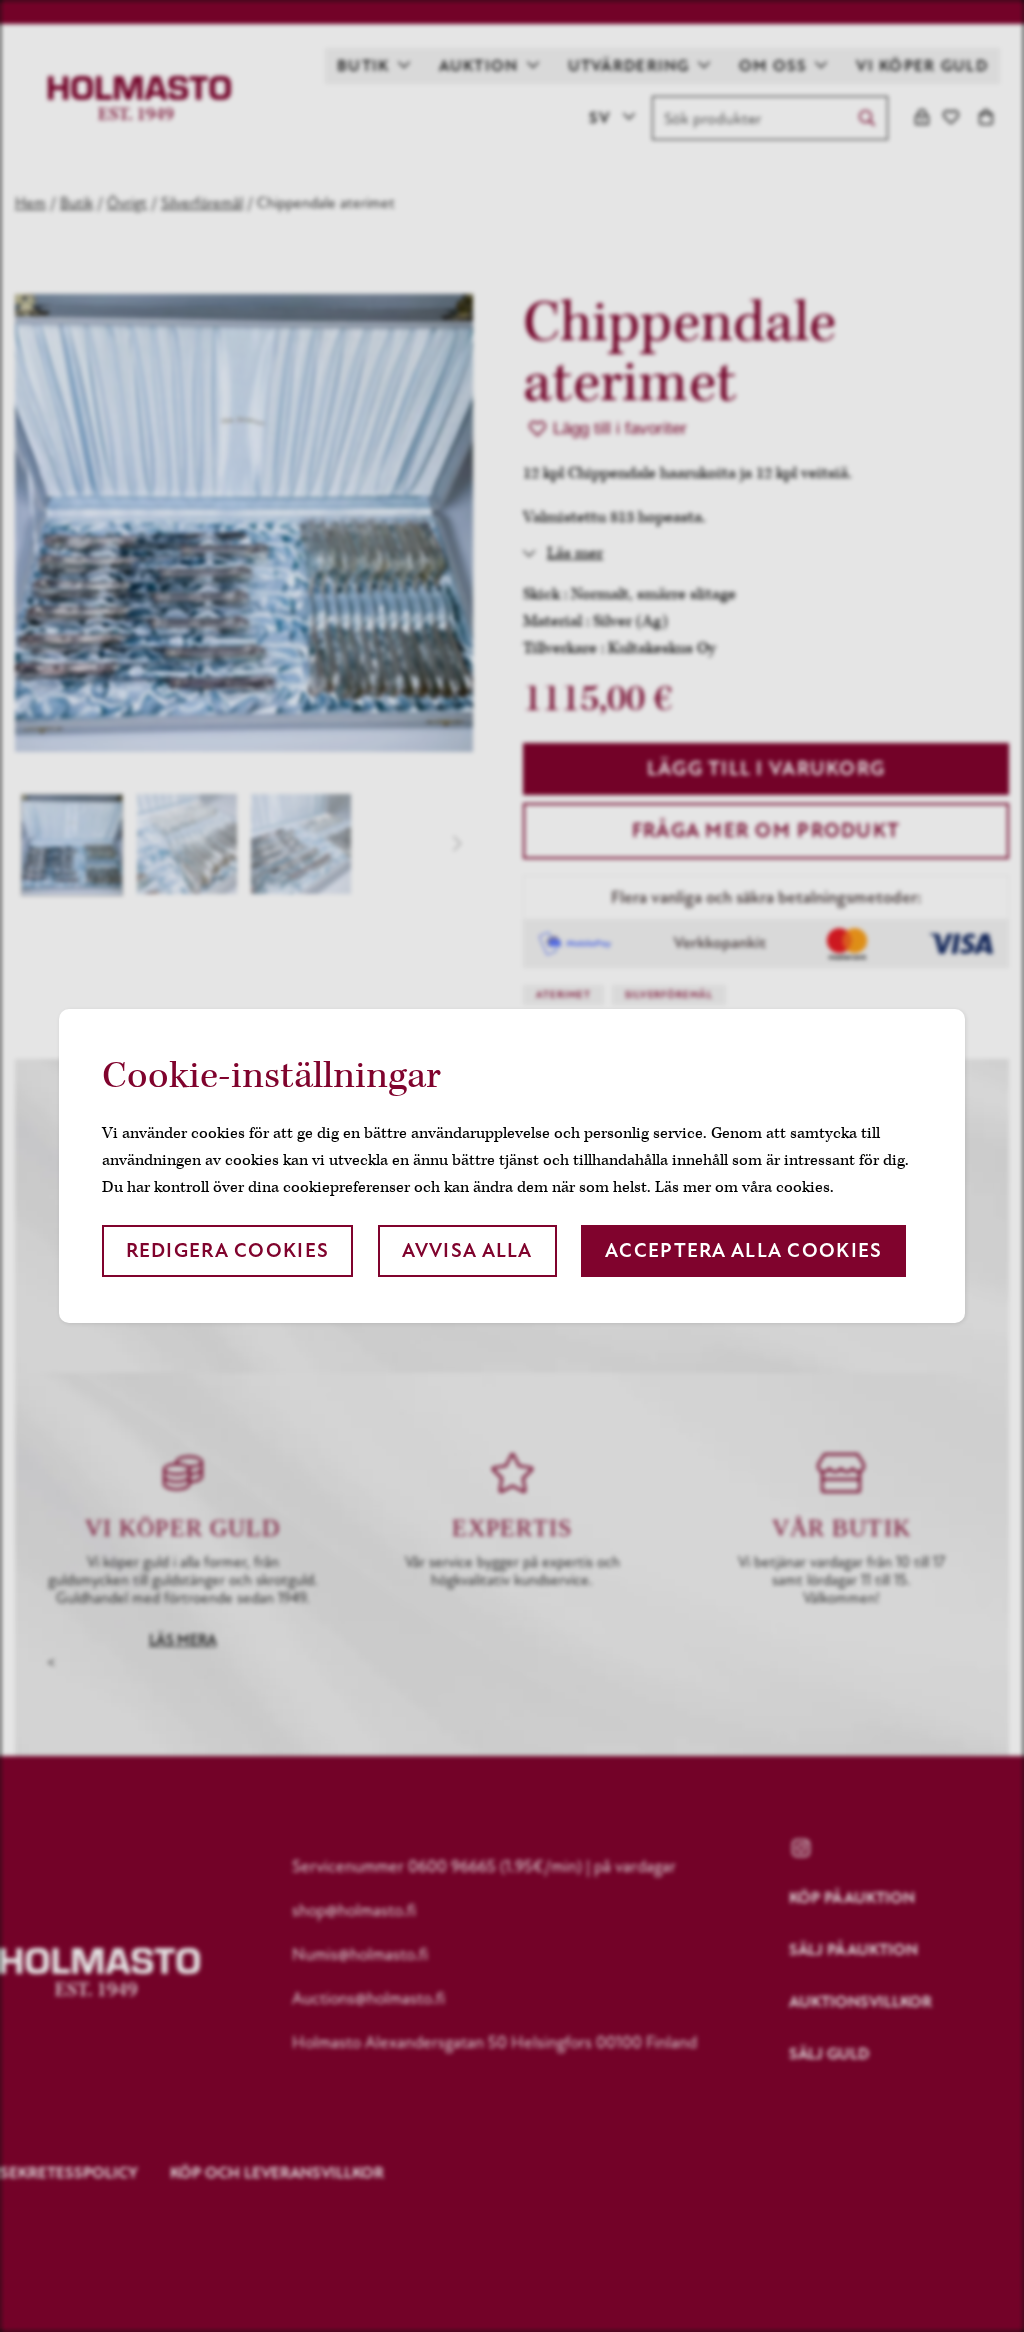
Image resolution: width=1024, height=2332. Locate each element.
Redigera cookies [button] (227, 1250)
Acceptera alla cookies (743, 1250)
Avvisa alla (467, 1250)
